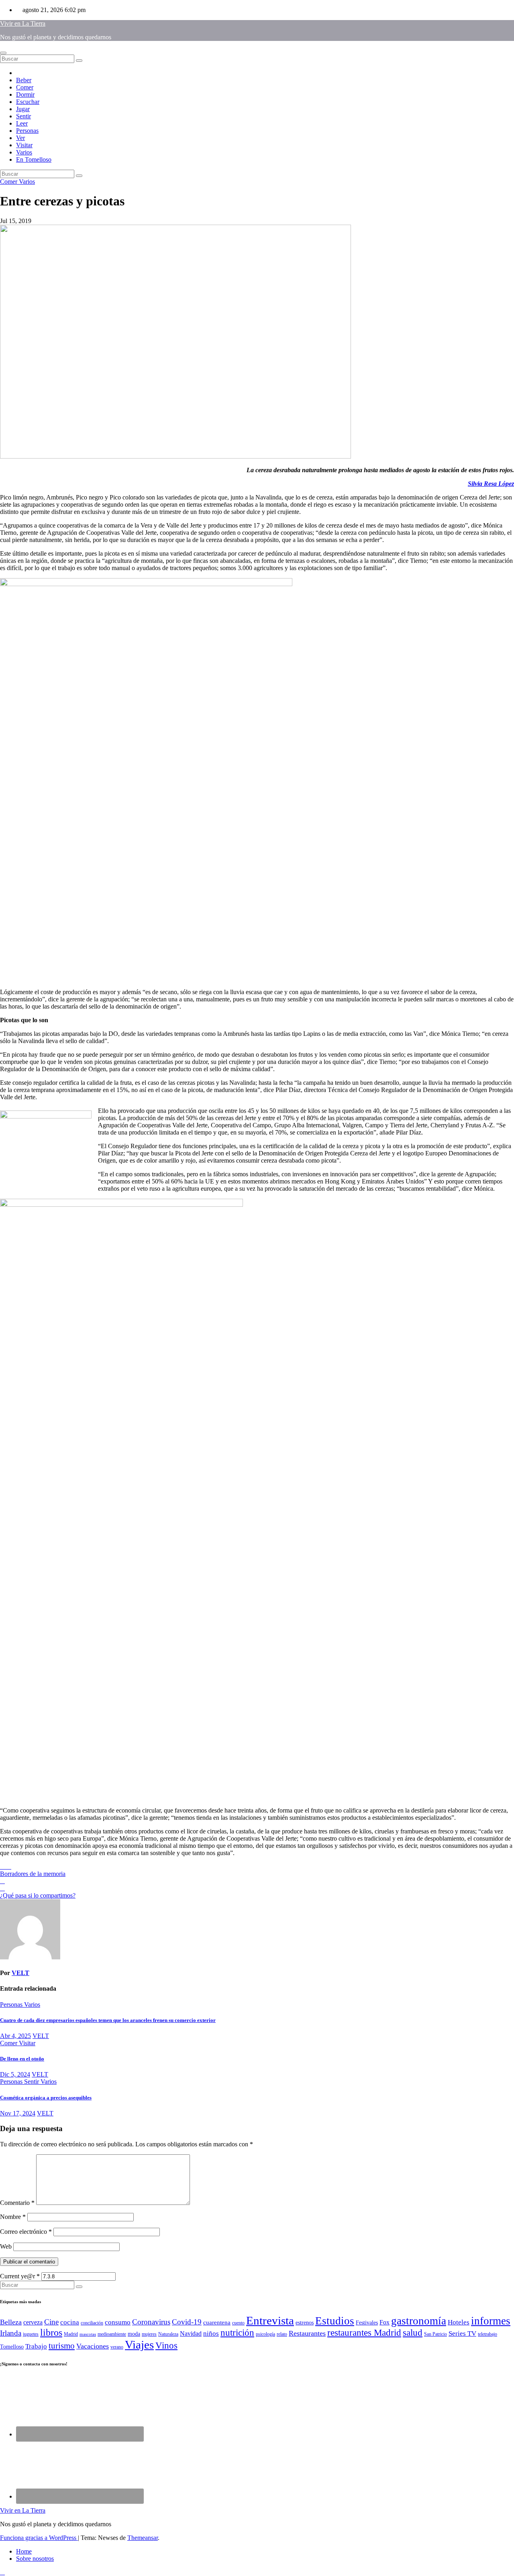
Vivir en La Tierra (23, 23)
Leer (22, 123)
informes (491, 2321)
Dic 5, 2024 (15, 2074)
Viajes (139, 2345)
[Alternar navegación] (3, 53)
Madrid (71, 2334)
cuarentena (217, 2322)
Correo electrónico (26, 2232)
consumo (118, 2322)
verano (117, 2347)
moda (134, 2334)
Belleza (11, 2322)
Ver (20, 138)
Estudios (335, 2321)
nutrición (237, 2333)
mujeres (149, 2334)
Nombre (13, 2217)
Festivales (367, 2323)
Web (6, 2246)
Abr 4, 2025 (15, 2036)
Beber (24, 80)
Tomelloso (12, 2347)
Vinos (166, 2346)
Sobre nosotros (35, 2559)
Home (24, 2551)
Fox (384, 2322)
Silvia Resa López (491, 484)
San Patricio (435, 2334)
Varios (24, 152)
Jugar (23, 109)
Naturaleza (168, 2334)
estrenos (305, 2323)
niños (211, 2333)
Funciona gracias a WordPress (39, 2538)
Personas (27, 131)
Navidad (191, 2333)
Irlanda (11, 2333)
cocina (70, 2322)
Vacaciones (93, 2346)
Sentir (23, 116)
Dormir (25, 94)
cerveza (33, 2322)
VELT (20, 1973)
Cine (51, 2322)
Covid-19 (187, 2322)
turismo (62, 2346)
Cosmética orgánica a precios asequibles (46, 2098)
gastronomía (419, 2321)
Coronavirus (151, 2322)
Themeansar (143, 2538)
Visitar (24, 145)
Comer (25, 87)
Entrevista (270, 2320)
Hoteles (459, 2322)
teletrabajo (487, 2334)
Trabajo (36, 2346)
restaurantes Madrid (364, 2333)
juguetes (31, 2334)
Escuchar (28, 102)
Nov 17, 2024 (18, 2113)
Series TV (462, 2333)
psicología (265, 2334)
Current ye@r (20, 2276)
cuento (238, 2323)
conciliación (92, 2323)
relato (282, 2334)
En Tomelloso (34, 159)
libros (51, 2332)
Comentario (17, 2203)
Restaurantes (307, 2333)
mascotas (88, 2334)
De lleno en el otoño (22, 2059)
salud (413, 2332)
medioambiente (112, 2334)
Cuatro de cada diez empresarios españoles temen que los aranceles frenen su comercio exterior (108, 2020)
